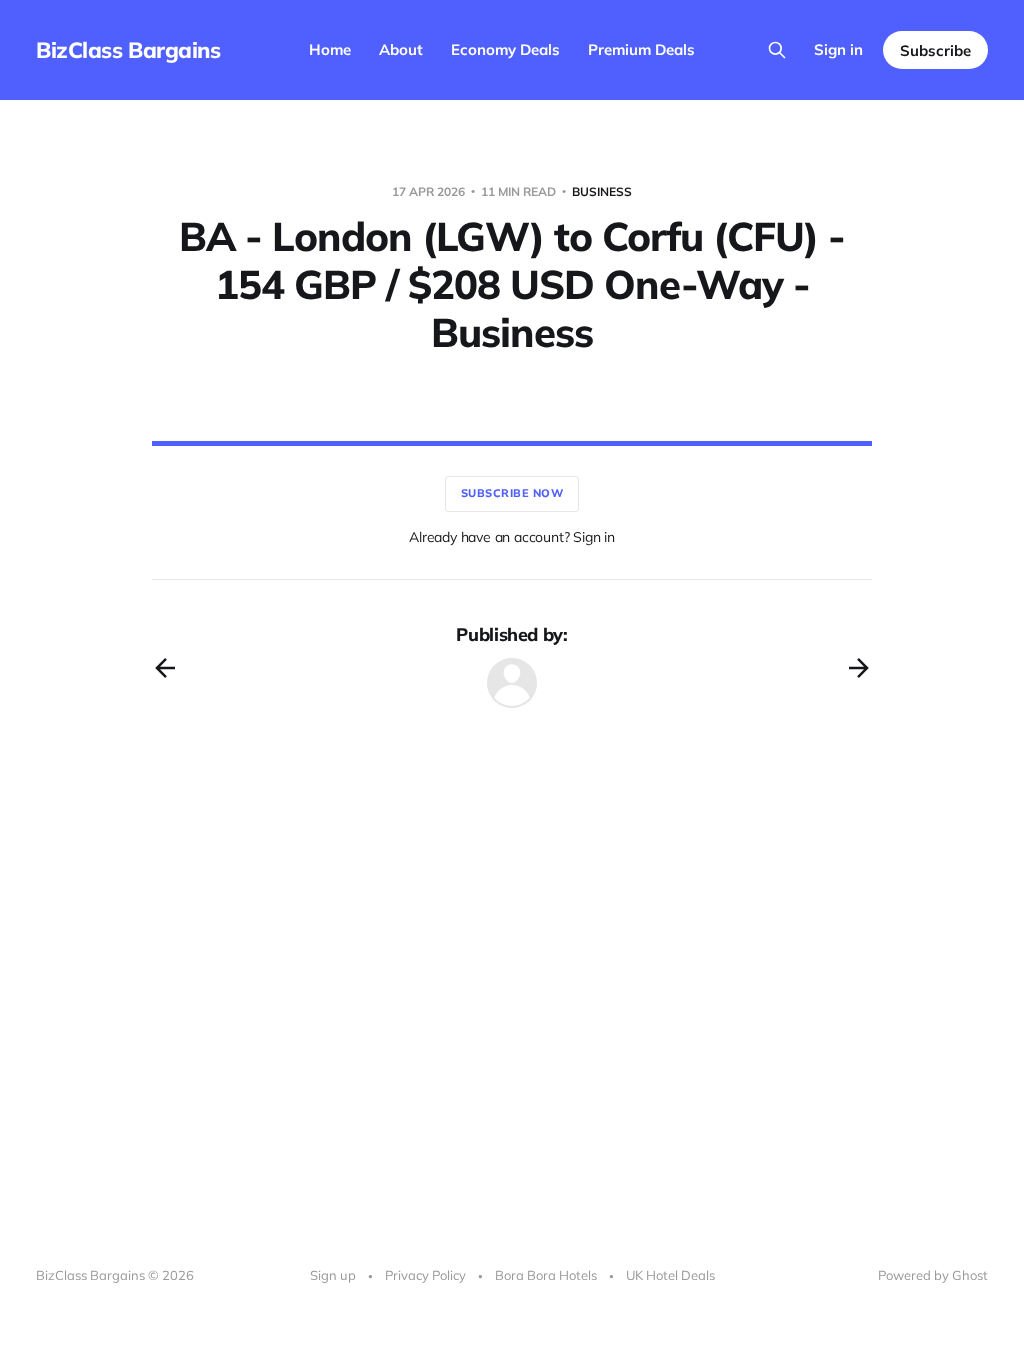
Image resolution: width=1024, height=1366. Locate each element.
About (401, 49)
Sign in (838, 49)
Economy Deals (505, 49)
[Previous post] (165, 668)
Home (330, 49)
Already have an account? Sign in (512, 537)
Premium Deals (641, 49)
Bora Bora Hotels (546, 1275)
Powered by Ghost (933, 1275)
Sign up (333, 1275)
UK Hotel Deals (670, 1275)
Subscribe (935, 50)
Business (602, 191)
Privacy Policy (425, 1275)
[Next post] (859, 668)
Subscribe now (512, 493)
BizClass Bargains (128, 50)
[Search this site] (777, 50)
